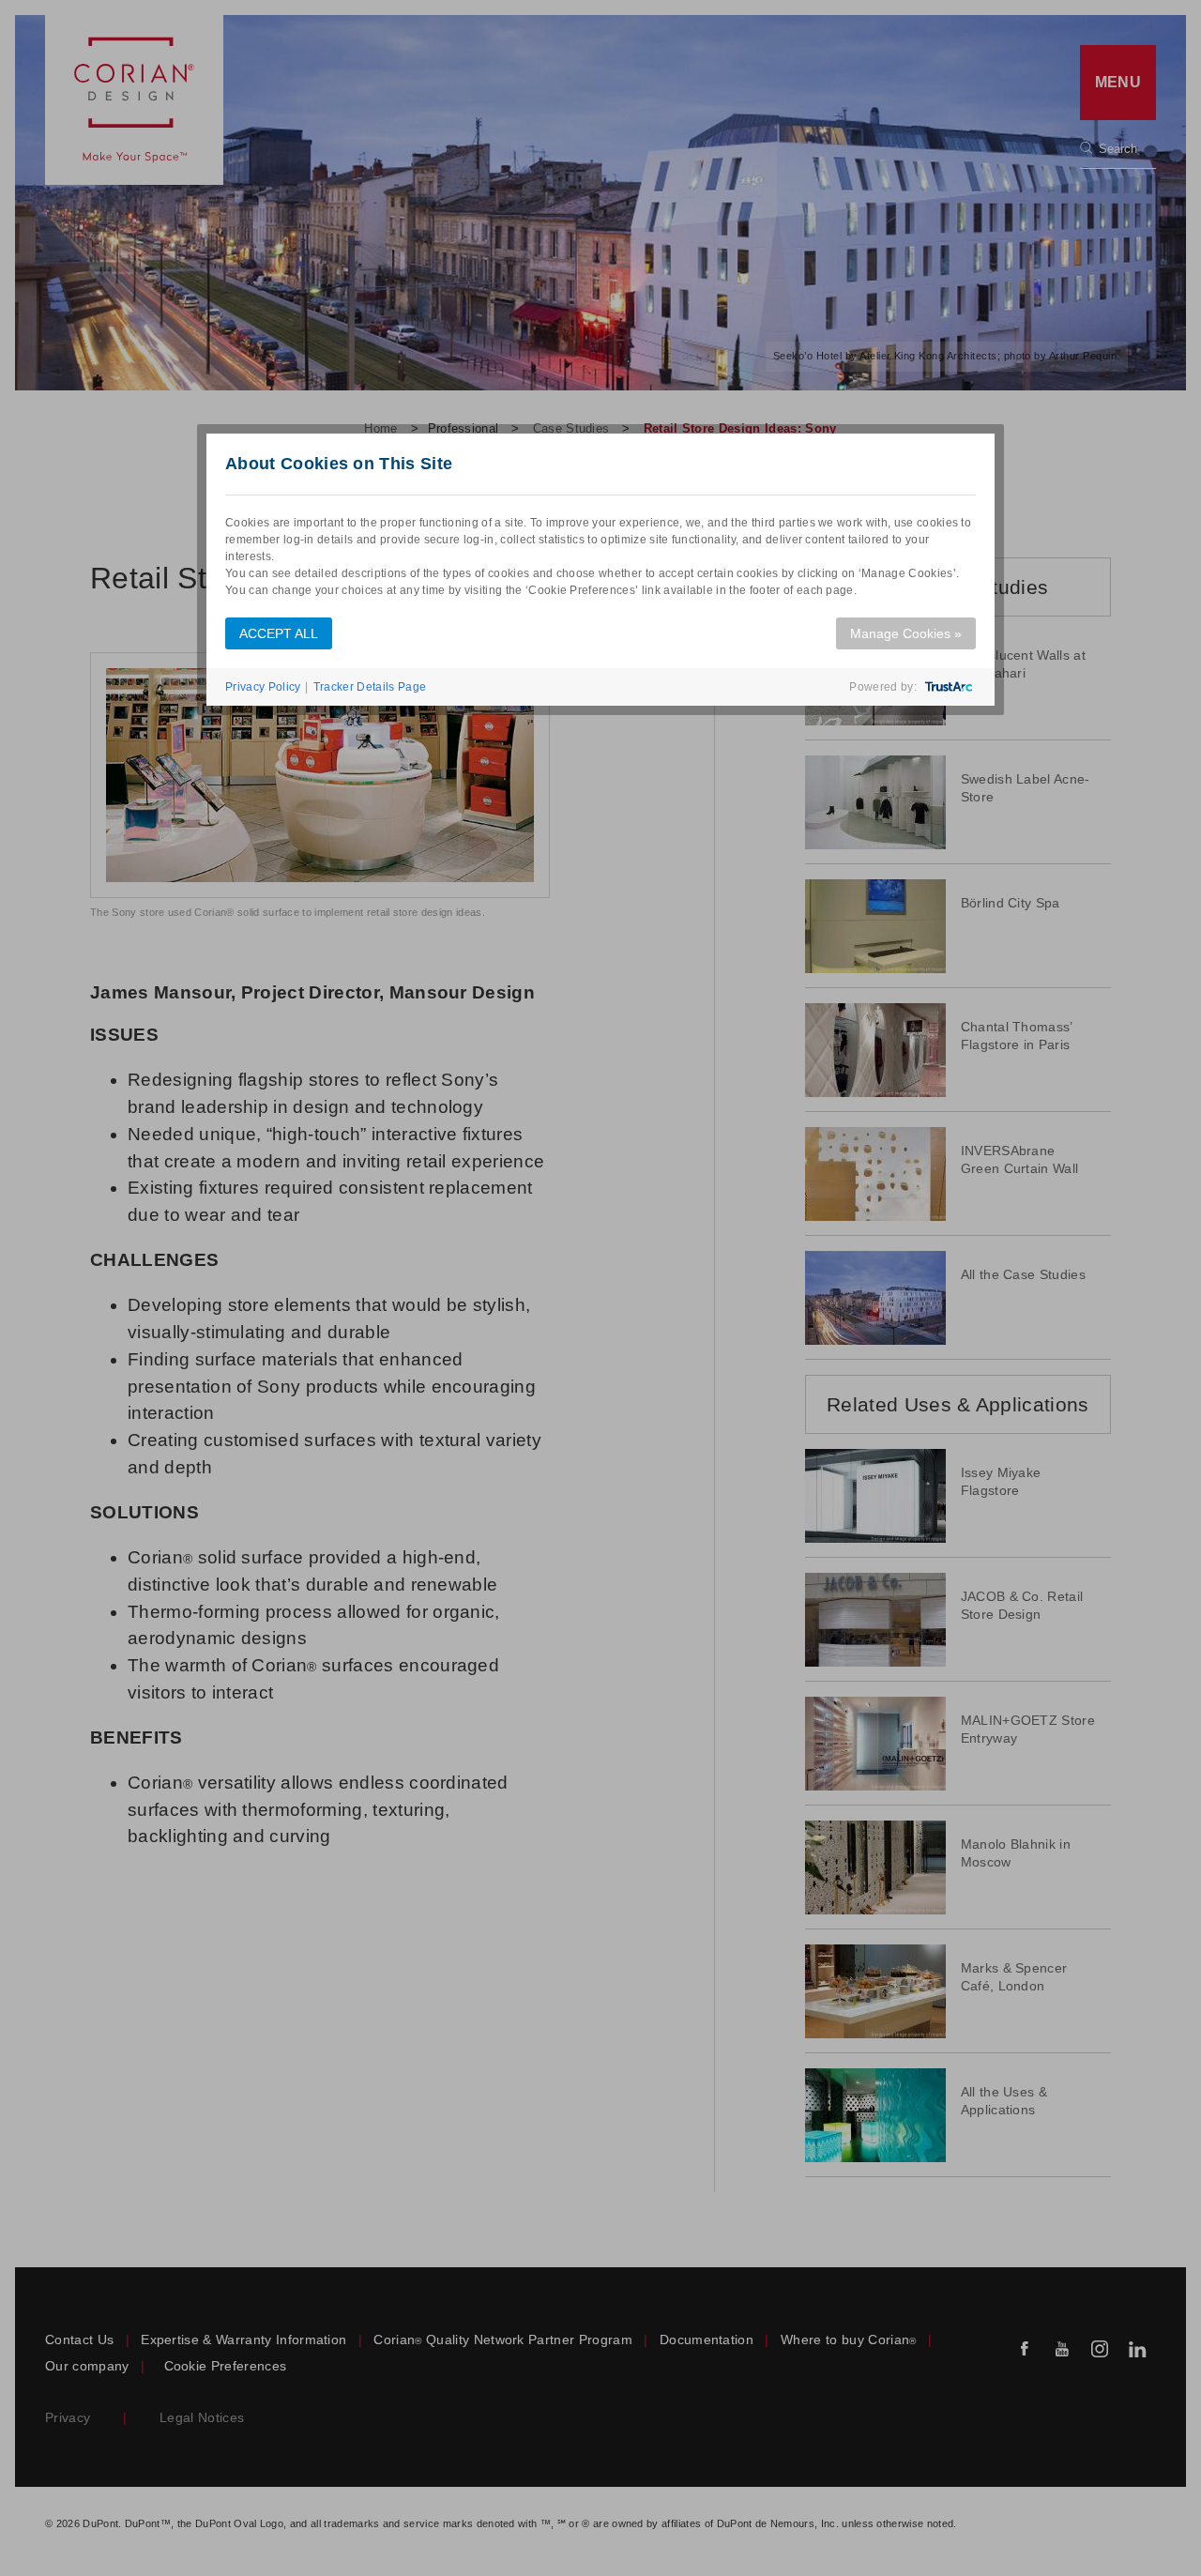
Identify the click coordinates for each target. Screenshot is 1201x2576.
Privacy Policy (263, 687)
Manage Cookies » (906, 633)
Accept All (279, 633)
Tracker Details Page (370, 687)
